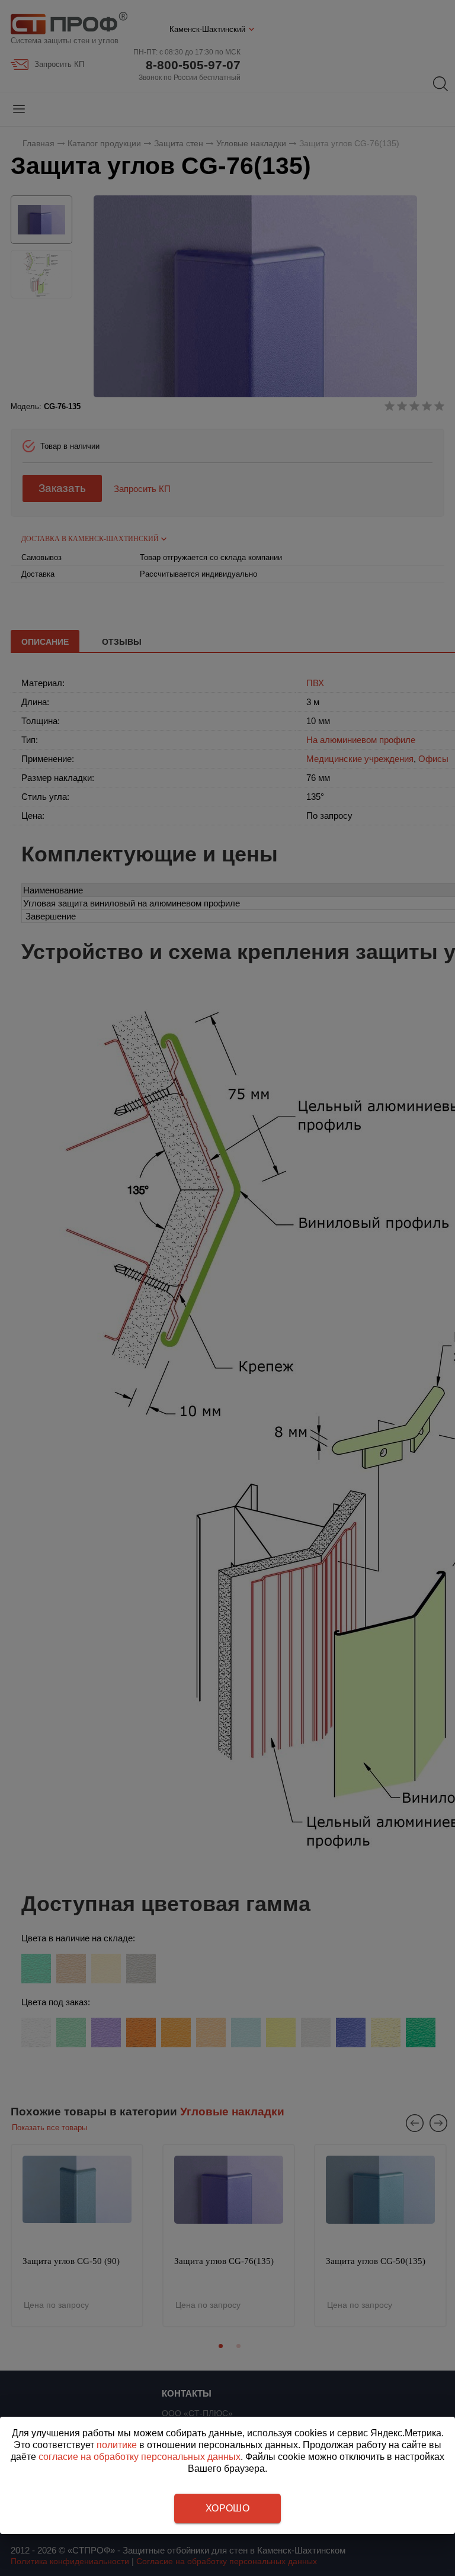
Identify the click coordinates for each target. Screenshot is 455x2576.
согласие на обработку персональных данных (140, 2457)
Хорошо (227, 2508)
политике (117, 2445)
